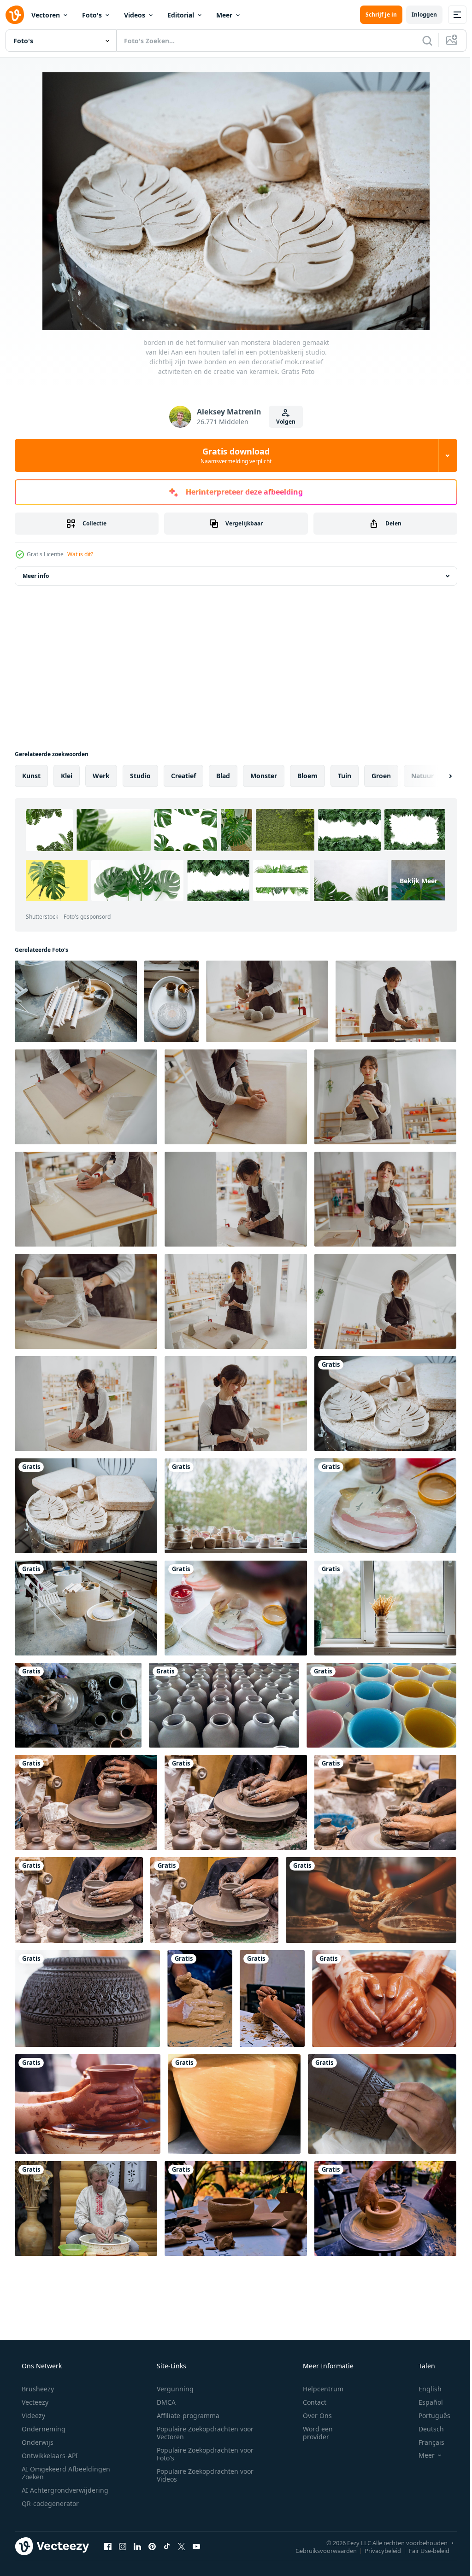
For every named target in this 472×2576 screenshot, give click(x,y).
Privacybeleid (376, 2550)
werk (101, 776)
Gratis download (233, 455)
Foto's (92, 15)
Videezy (32, 2416)
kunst (31, 776)
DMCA (163, 2402)
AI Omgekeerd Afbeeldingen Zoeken (54, 2473)
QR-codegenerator (49, 2503)
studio (140, 776)
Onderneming (43, 2429)
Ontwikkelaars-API (49, 2456)
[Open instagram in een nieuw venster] (123, 2546)
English (424, 2389)
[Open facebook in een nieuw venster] (108, 2546)
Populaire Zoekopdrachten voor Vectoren (202, 2433)
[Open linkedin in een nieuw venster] (137, 2546)
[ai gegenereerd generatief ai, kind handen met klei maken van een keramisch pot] (371, 1900)
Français (425, 2442)
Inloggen (417, 15)
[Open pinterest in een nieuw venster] (152, 2546)
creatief (183, 776)
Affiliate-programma (185, 2416)
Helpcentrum (317, 2389)
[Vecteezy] (15, 15)
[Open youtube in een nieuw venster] (196, 2546)
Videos (135, 15)
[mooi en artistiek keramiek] (224, 1705)
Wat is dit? (80, 554)
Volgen (283, 422)
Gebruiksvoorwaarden (319, 2550)
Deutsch (425, 2429)
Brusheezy (37, 2389)
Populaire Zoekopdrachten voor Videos (202, 2475)
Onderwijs (37, 2442)
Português (428, 2416)
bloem (307, 776)
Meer (224, 15)
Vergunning (172, 2389)
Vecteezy (34, 2402)
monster (264, 776)
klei (67, 776)
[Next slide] (436, 776)
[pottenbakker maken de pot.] (384, 1999)
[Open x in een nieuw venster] (182, 2546)
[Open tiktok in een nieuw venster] (167, 2546)
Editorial (181, 15)
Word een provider (312, 2433)
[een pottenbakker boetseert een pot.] (86, 1802)
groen (381, 776)
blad (223, 776)
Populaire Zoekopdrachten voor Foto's (202, 2454)
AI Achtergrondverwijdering (64, 2490)
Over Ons (311, 2416)
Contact (309, 2402)
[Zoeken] (420, 41)
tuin (345, 776)
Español (425, 2402)
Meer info (36, 576)
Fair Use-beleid (422, 2550)
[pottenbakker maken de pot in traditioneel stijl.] (88, 2104)
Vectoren (46, 15)
